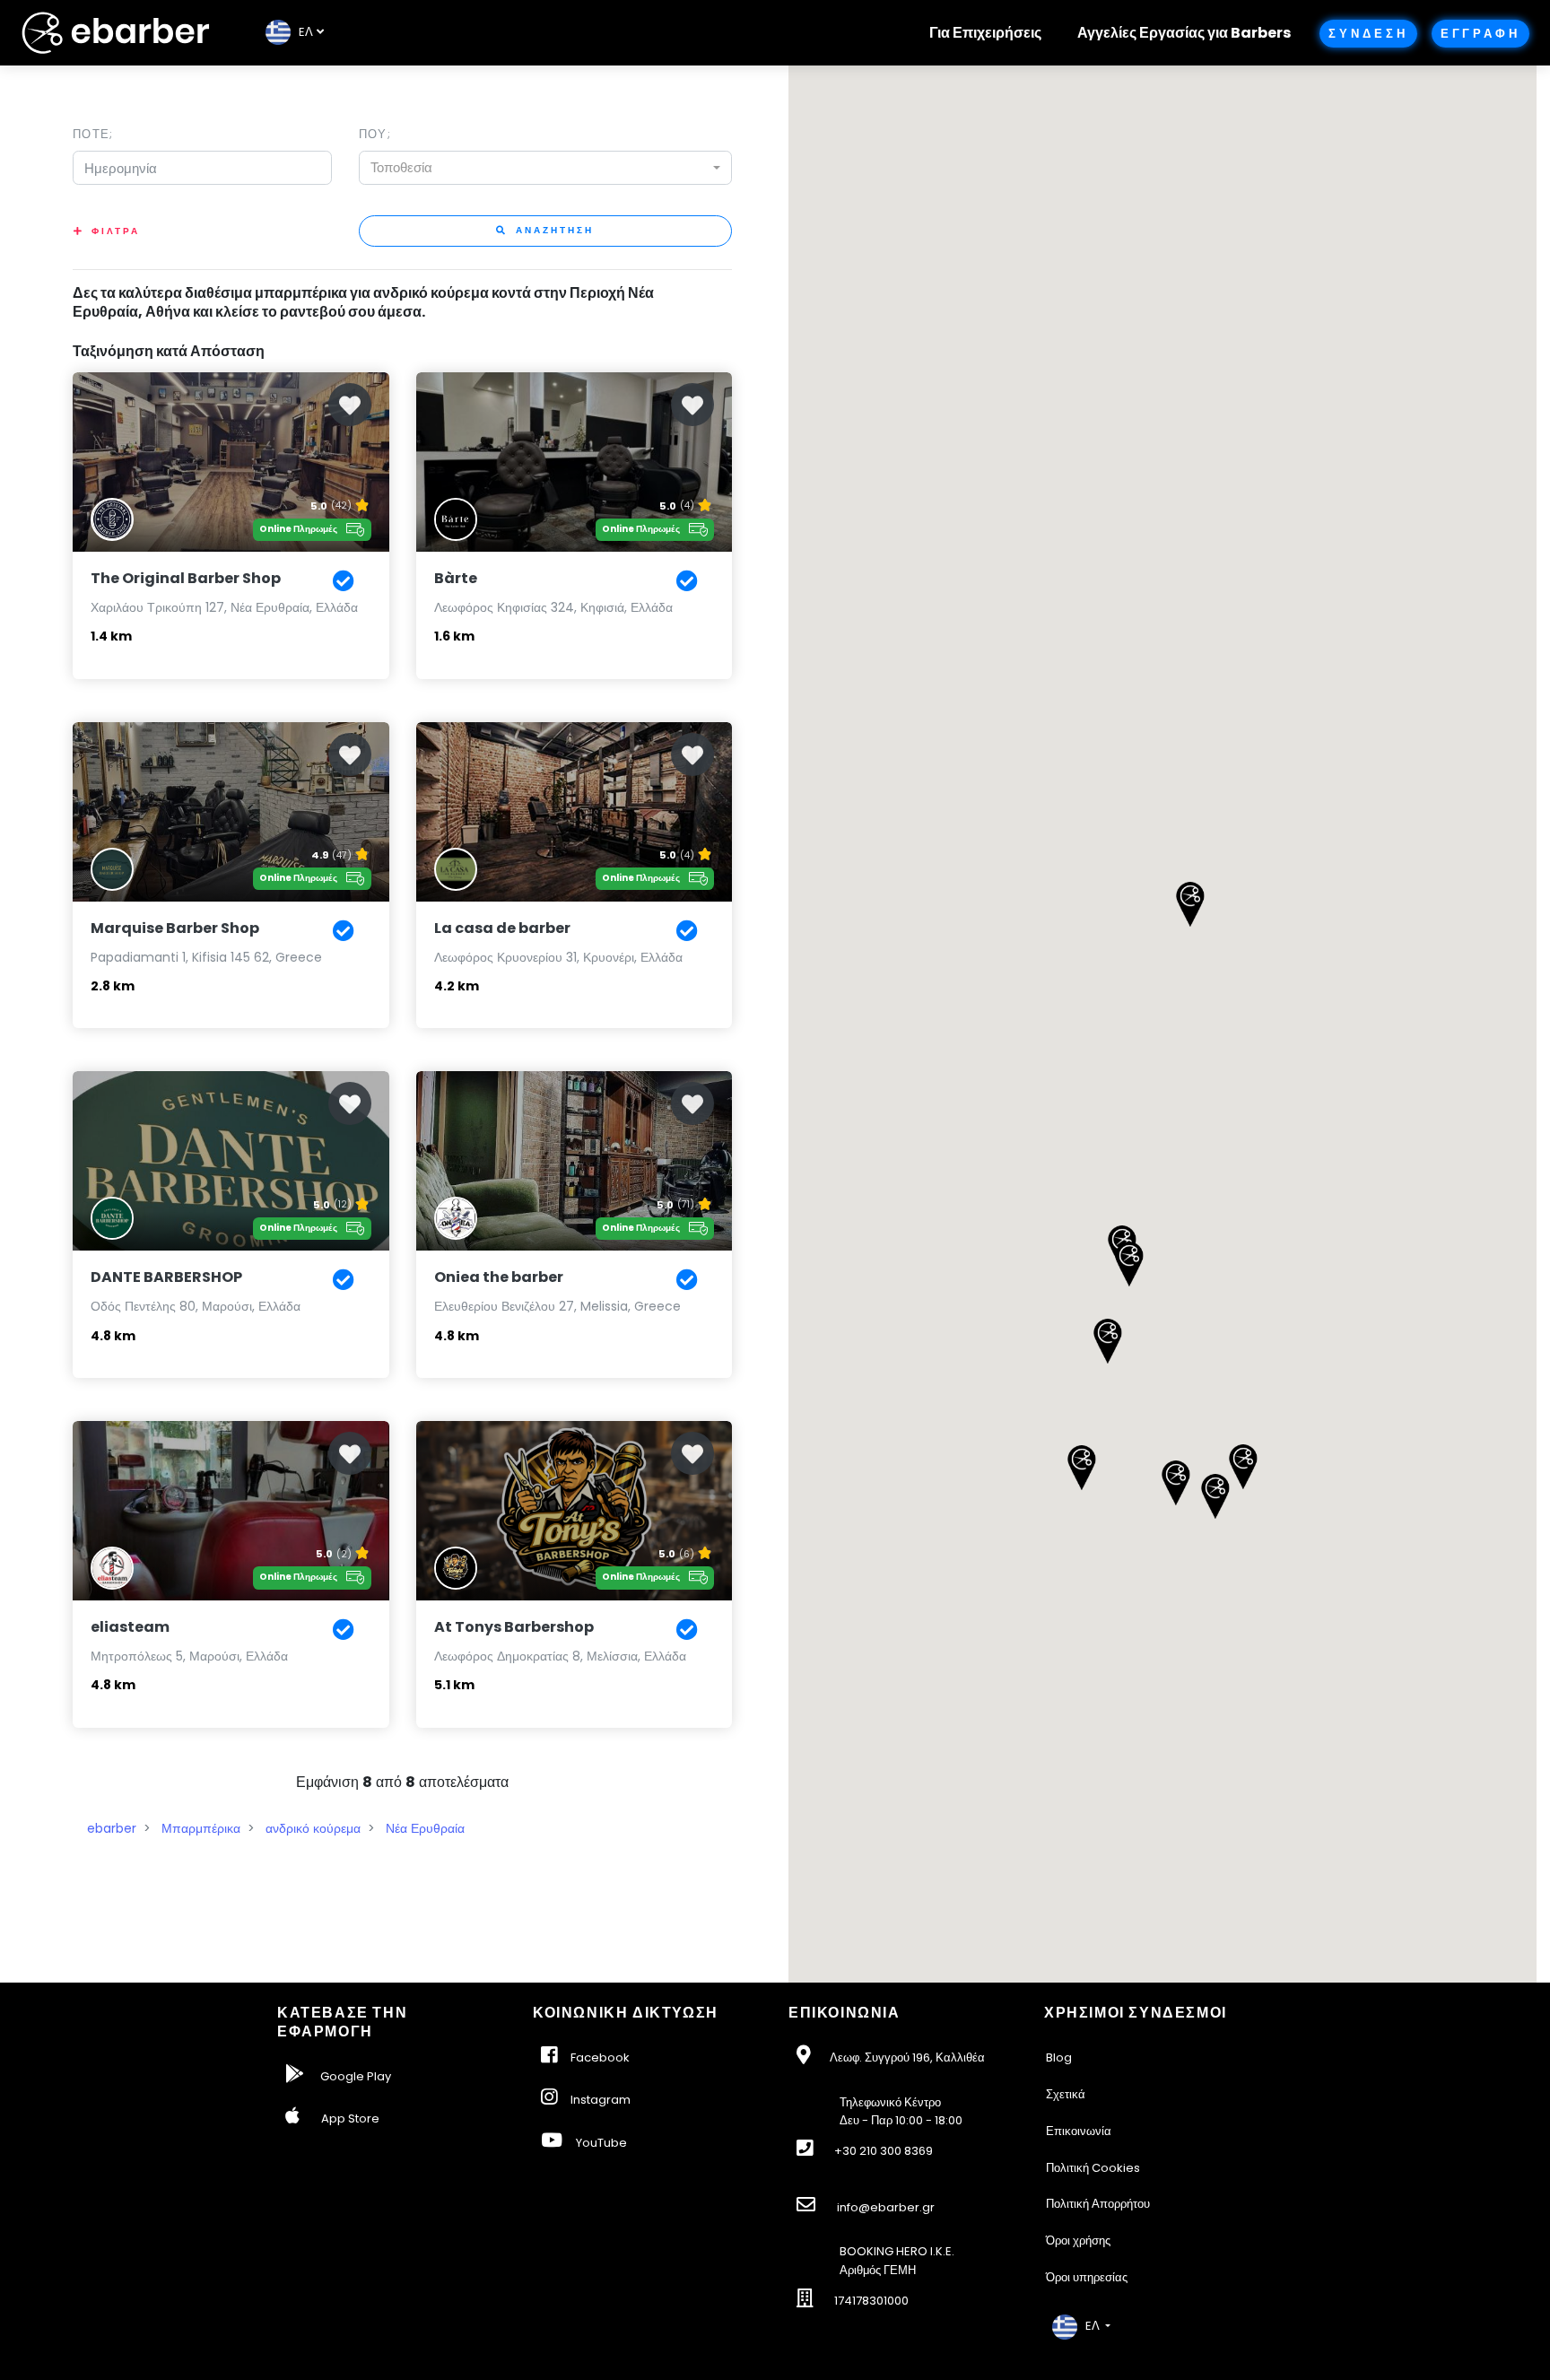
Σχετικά (1066, 2094)
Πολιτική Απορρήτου (1098, 2204)
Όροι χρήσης (1078, 2241)
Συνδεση (1368, 34)
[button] (1129, 1264)
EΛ (302, 32)
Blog (1059, 2057)
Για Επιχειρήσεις (985, 33)
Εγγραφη (1480, 34)
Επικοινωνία (1079, 2131)
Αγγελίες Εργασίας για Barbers (1184, 33)
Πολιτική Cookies (1093, 2168)
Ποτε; (93, 134)
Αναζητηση (553, 230)
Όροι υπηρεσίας (1087, 2277)
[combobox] (545, 168)
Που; (375, 134)
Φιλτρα (116, 231)
